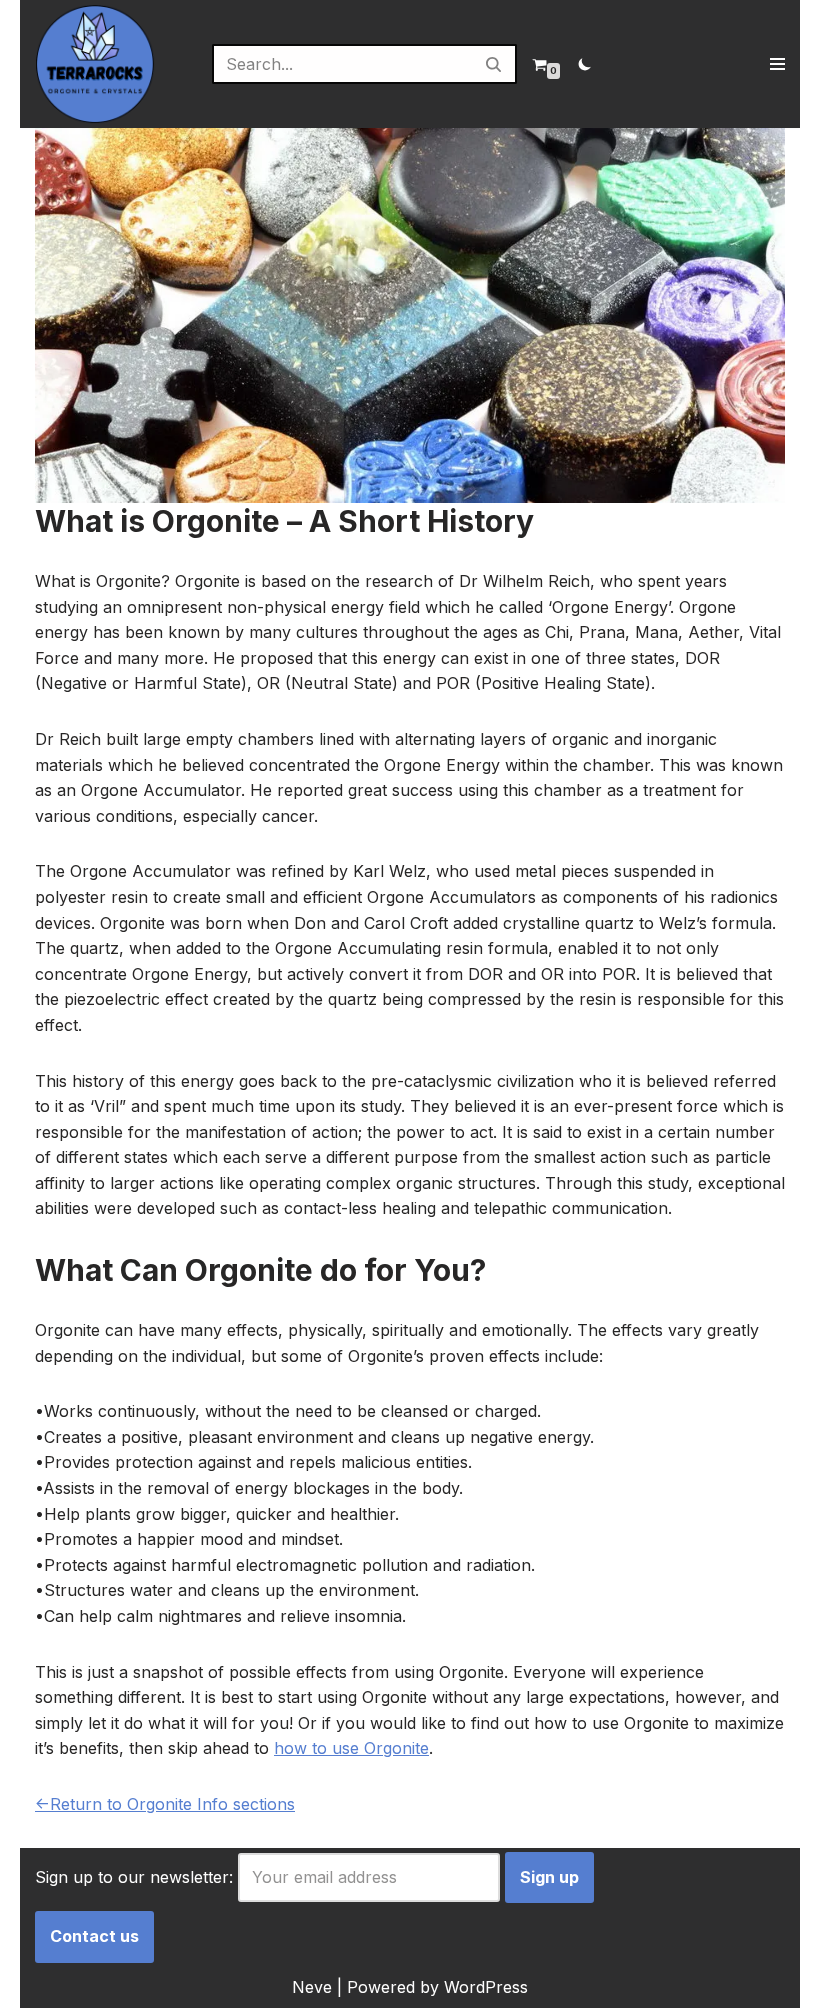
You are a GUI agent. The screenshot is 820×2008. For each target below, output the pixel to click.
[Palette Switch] (585, 64)
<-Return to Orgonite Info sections (165, 1804)
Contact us (94, 1936)
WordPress (486, 1987)
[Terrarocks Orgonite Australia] (95, 64)
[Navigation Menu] (777, 64)
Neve (312, 1987)
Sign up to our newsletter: (134, 1877)
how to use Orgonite (351, 1748)
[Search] (494, 64)
